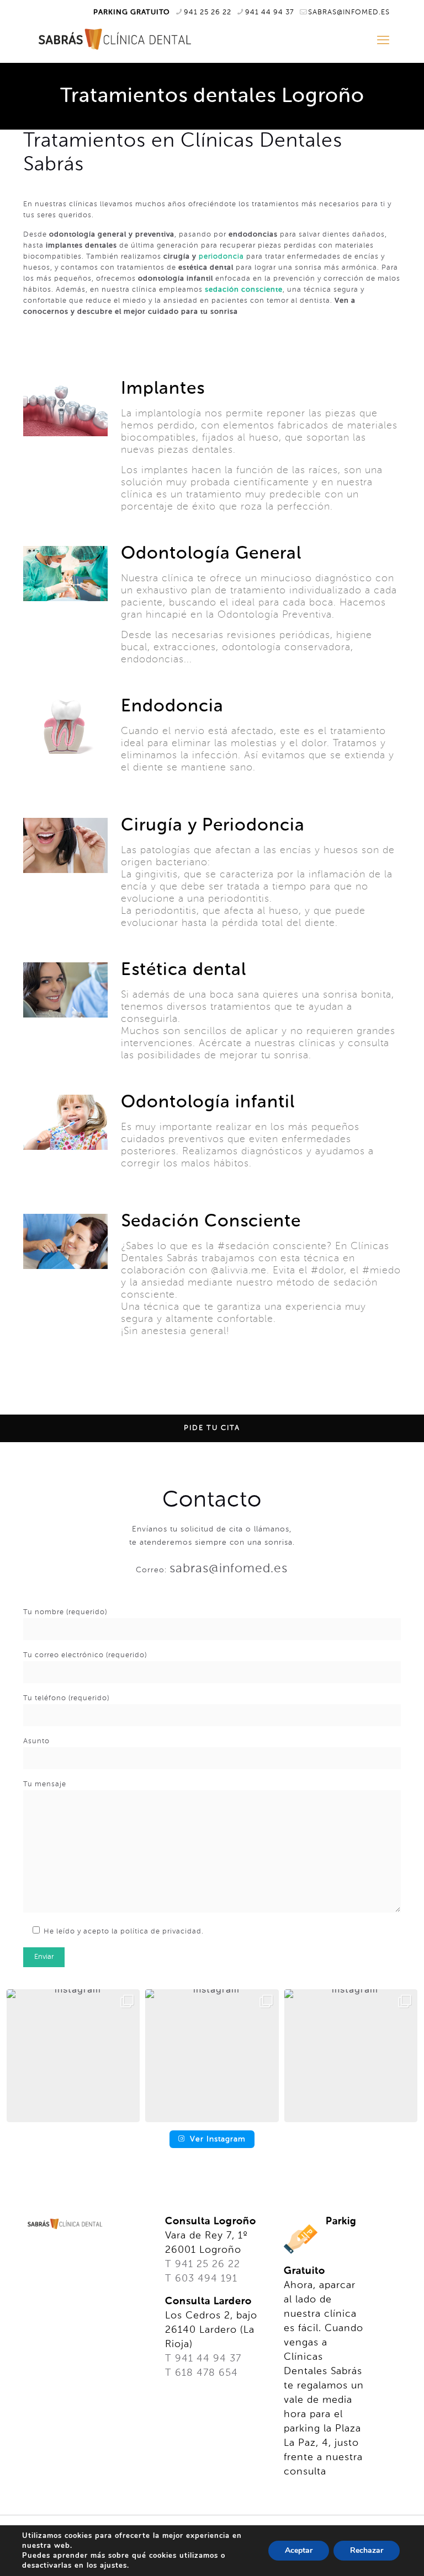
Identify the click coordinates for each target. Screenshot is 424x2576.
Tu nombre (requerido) (65, 1612)
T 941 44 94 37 (203, 2359)
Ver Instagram (218, 2139)
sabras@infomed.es (349, 12)
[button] (212, 2114)
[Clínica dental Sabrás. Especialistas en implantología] (113, 39)
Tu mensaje (45, 1784)
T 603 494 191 (201, 2279)
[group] (73, 2056)
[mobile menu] (383, 41)
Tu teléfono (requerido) (66, 1698)
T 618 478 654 (202, 2373)
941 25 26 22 (208, 12)
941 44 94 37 (270, 12)
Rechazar (367, 2550)
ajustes (113, 2566)
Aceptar (299, 2550)
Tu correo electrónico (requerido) (85, 1655)
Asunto (36, 1741)
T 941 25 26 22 (203, 2264)
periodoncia (221, 257)
